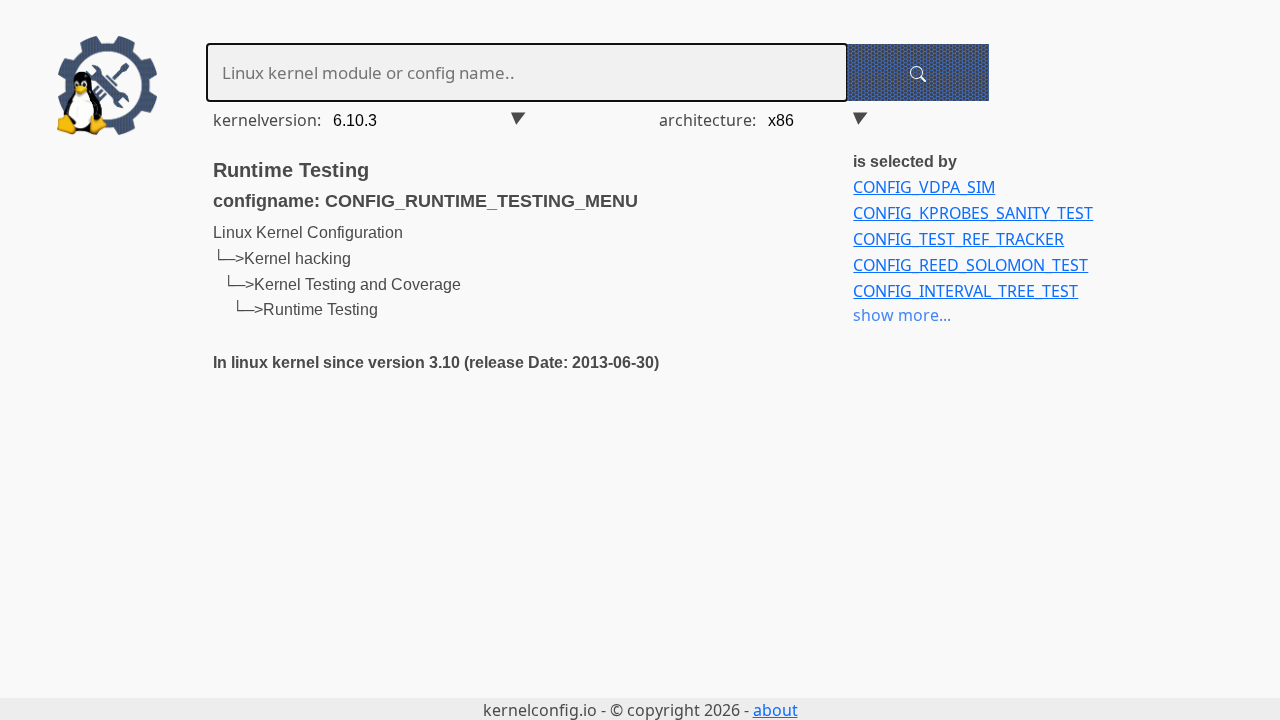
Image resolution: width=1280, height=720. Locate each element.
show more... (902, 315)
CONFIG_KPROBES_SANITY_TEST (973, 213)
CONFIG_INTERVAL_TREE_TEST (965, 291)
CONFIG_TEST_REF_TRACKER (958, 239)
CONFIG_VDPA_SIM (924, 187)
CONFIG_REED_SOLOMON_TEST (970, 265)
